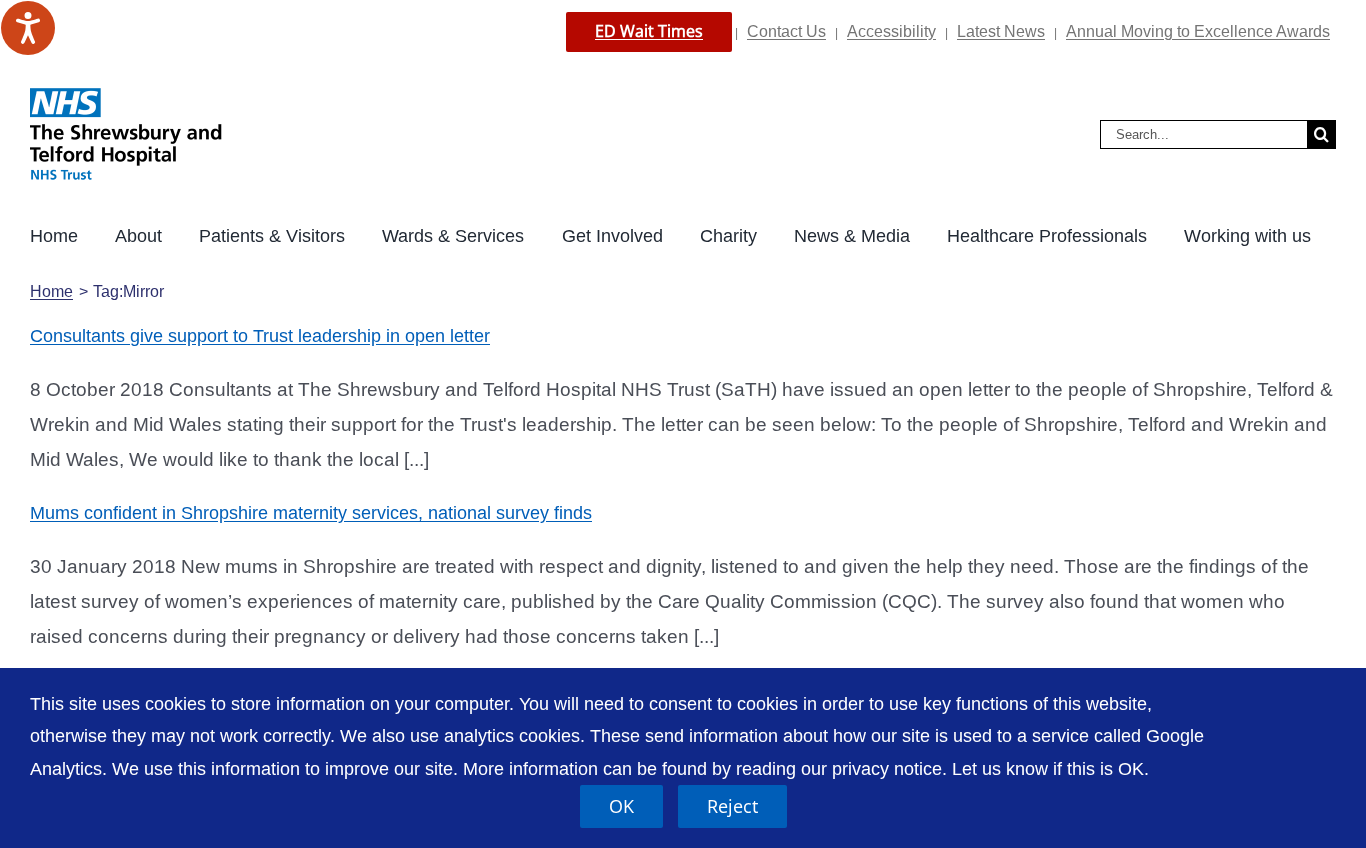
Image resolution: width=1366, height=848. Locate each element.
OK (621, 806)
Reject (732, 806)
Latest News (1001, 31)
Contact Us (786, 31)
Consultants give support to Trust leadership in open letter (260, 336)
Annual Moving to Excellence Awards (1198, 31)
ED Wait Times (649, 31)
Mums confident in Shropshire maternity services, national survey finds (311, 513)
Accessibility (891, 31)
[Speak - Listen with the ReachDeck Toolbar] (28, 28)
